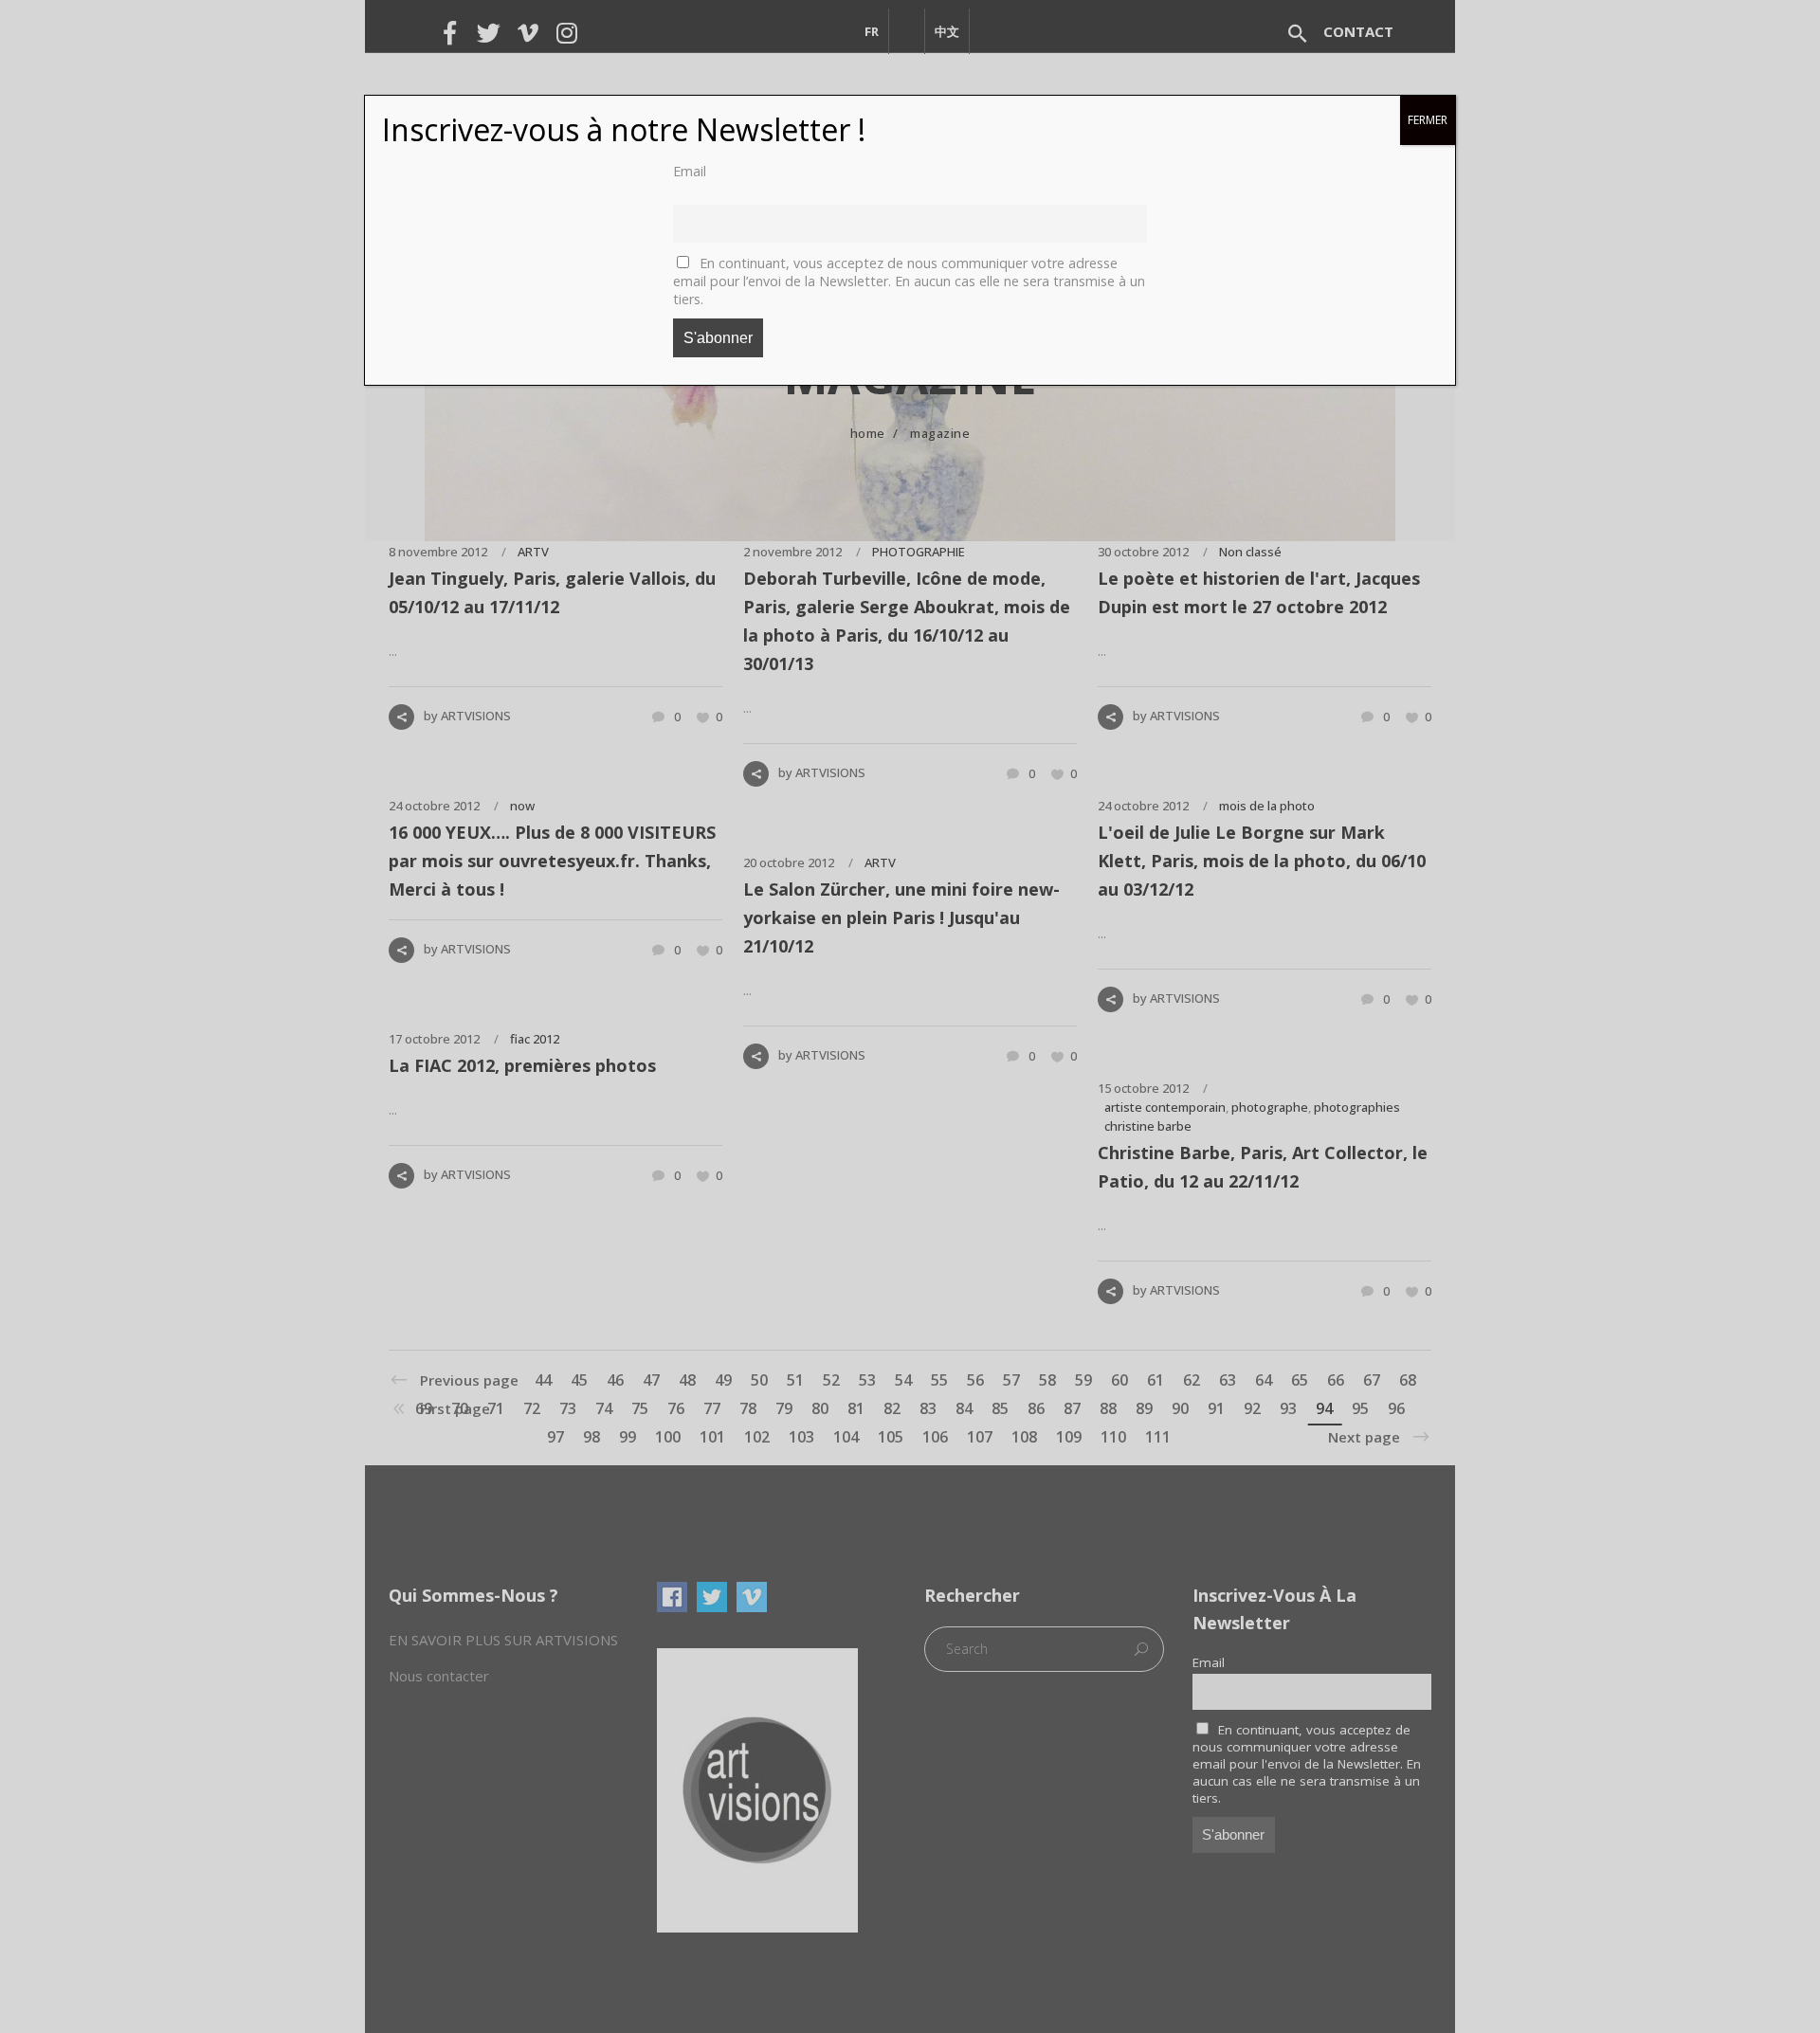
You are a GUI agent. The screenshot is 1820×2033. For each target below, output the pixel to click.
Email (690, 171)
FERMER (1428, 120)
